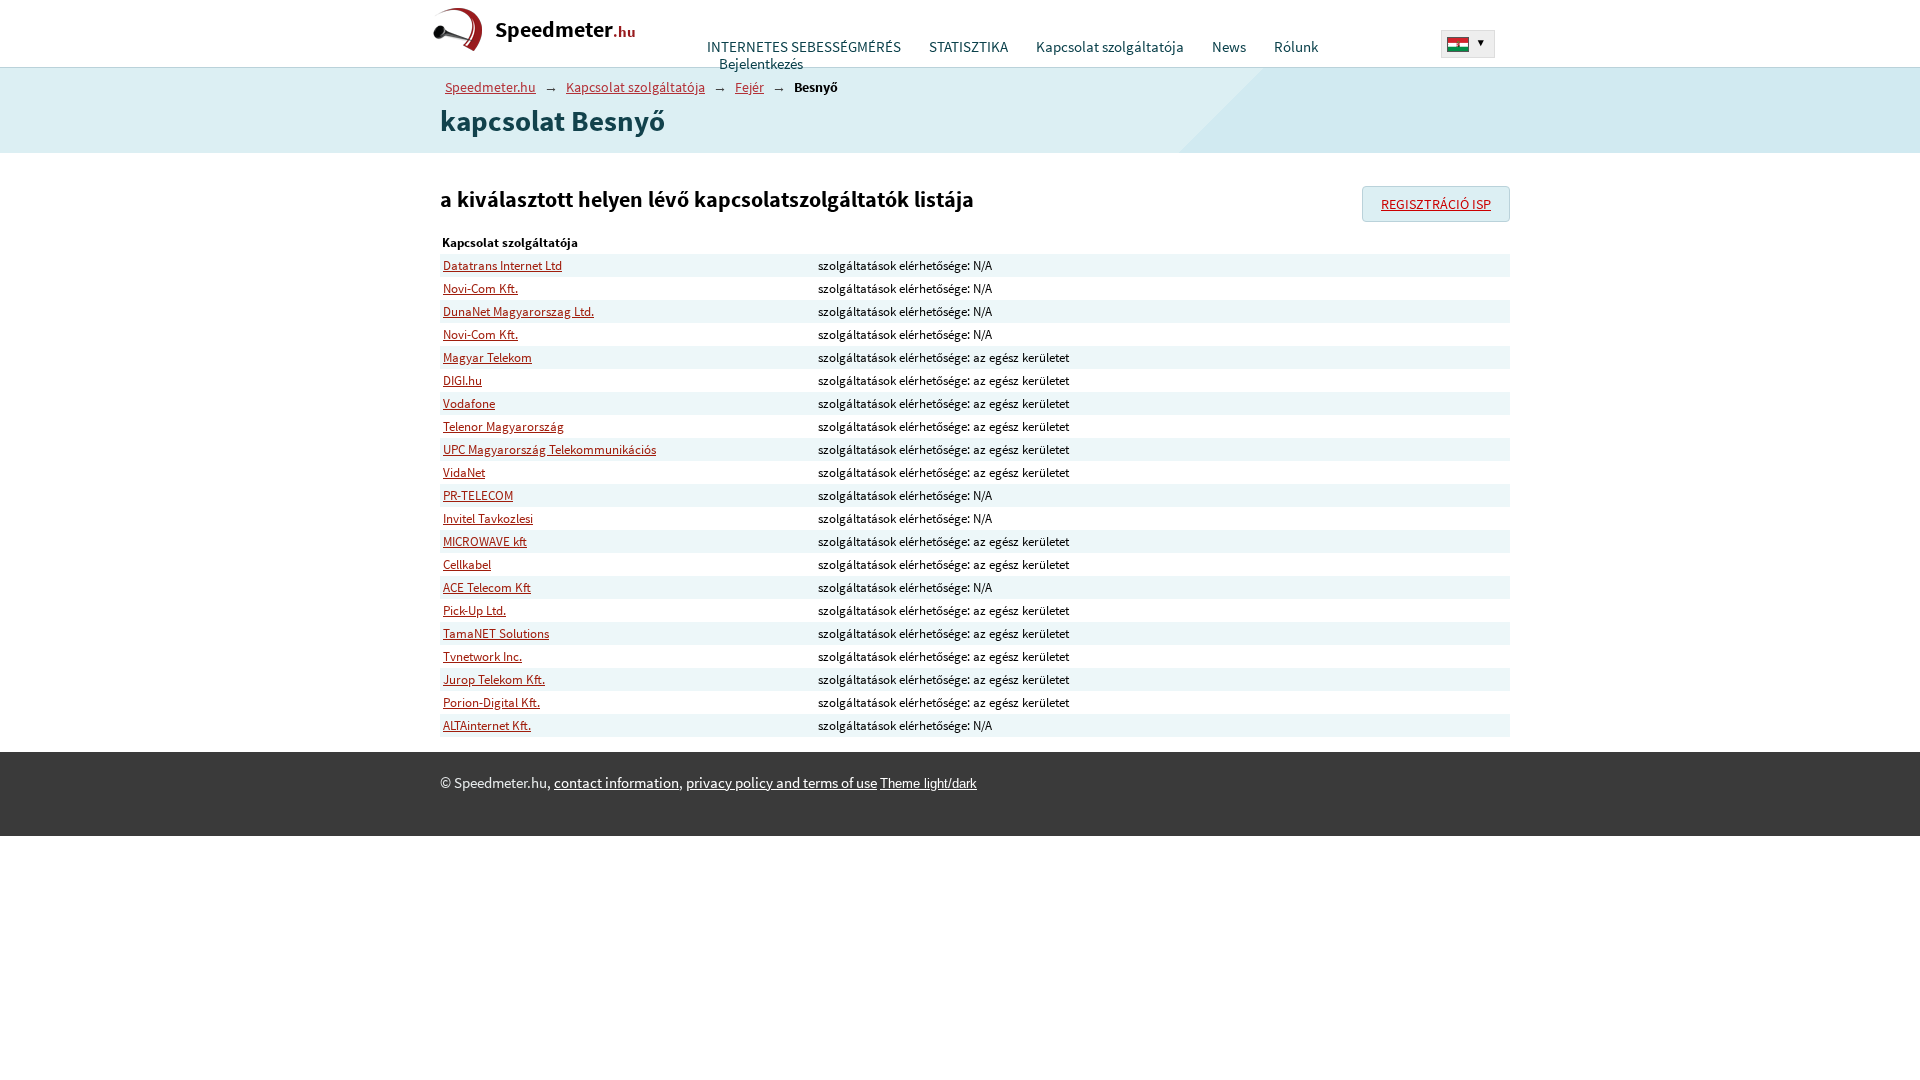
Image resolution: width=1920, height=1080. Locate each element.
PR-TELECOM (478, 495)
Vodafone (469, 403)
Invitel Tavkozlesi (488, 518)
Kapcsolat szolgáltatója (1110, 47)
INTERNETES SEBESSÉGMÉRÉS (804, 47)
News (1229, 47)
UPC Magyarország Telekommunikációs (549, 449)
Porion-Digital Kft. (491, 702)
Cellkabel (467, 564)
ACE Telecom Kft (487, 587)
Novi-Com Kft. (480, 288)
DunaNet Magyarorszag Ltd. (518, 311)
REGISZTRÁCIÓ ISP (1436, 204)
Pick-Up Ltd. (474, 610)
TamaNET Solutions (496, 633)
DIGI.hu (462, 380)
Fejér (749, 87)
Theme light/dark (928, 783)
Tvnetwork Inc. (482, 656)
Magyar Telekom (487, 357)
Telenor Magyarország (503, 426)
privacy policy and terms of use (781, 783)
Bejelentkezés (761, 64)
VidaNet (464, 472)
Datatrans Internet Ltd (502, 265)
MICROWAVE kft (485, 541)
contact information (616, 783)
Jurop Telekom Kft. (494, 679)
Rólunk (1296, 47)
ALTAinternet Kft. (487, 725)
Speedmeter (565, 29)
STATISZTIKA (968, 47)
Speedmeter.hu (490, 87)
